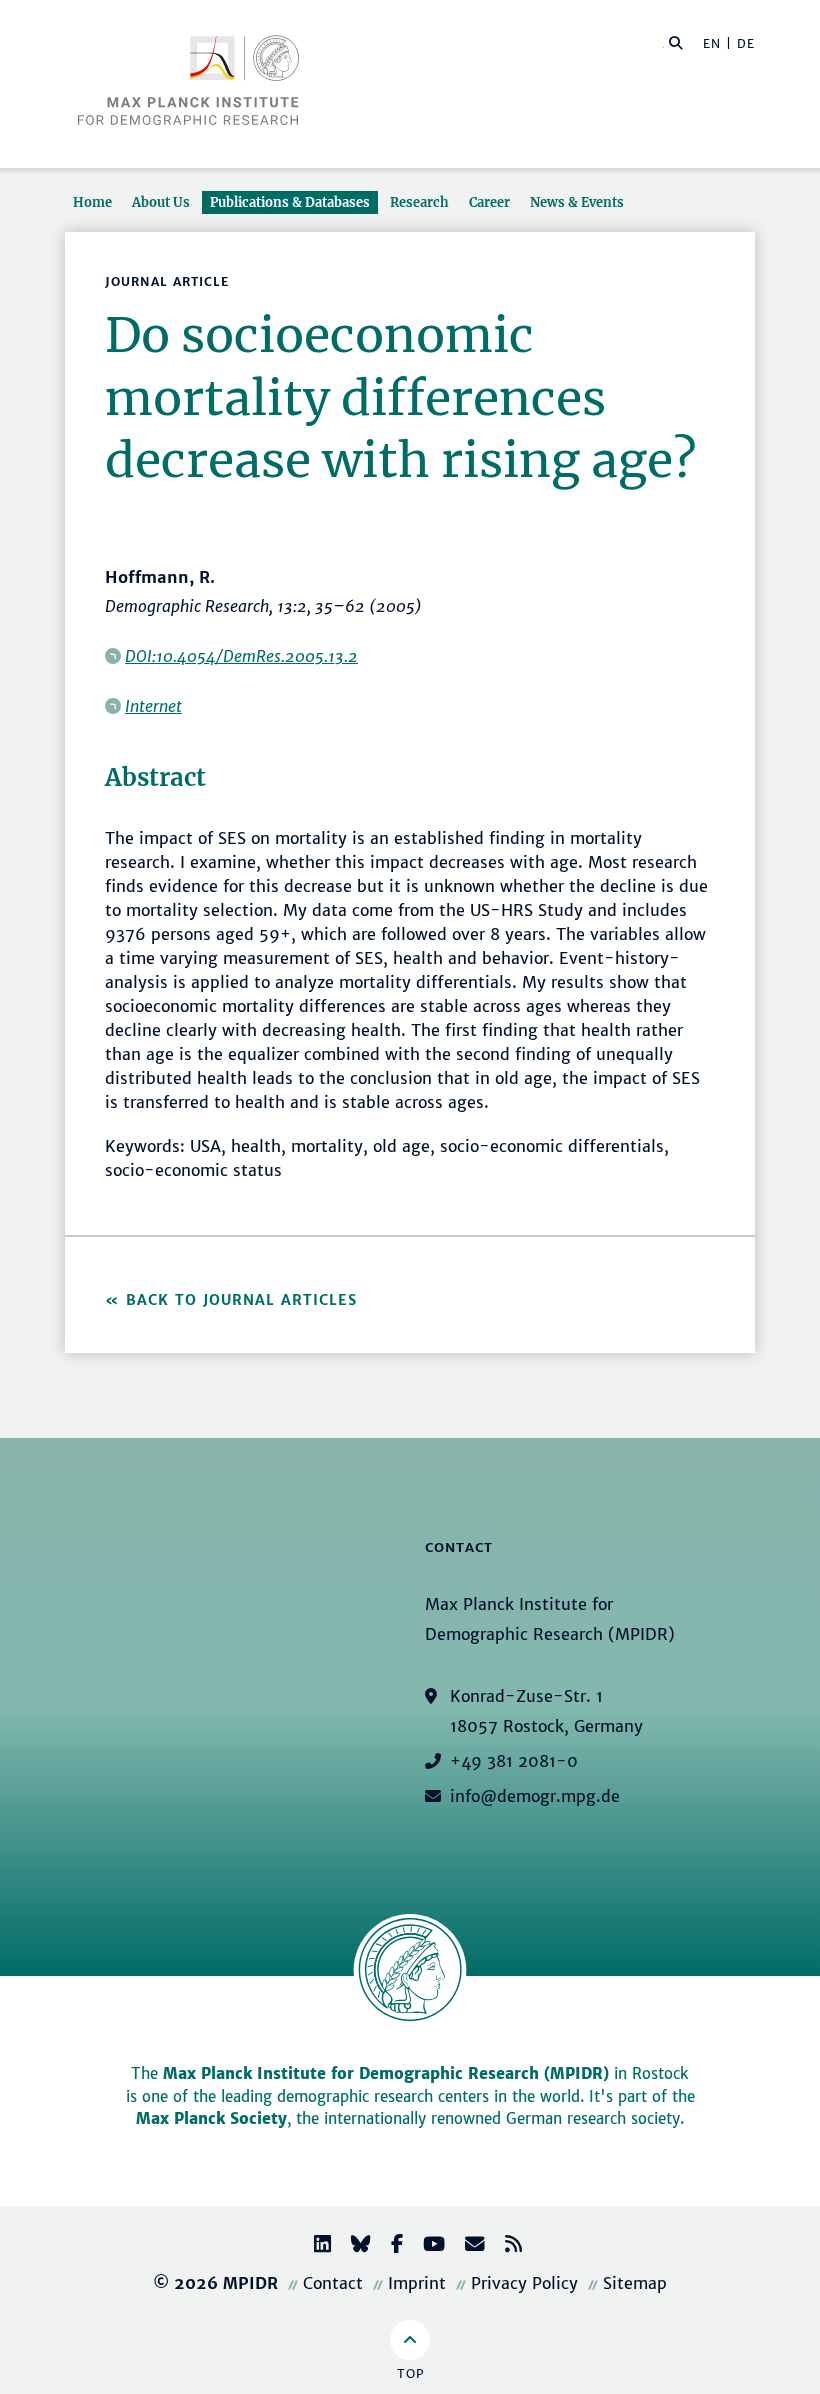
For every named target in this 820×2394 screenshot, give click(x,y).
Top (410, 2373)
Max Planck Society (211, 2118)
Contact (333, 2283)
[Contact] (467, 2246)
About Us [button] (161, 202)
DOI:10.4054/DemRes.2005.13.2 (241, 656)
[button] (676, 42)
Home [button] (92, 202)
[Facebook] (389, 2246)
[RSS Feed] (505, 2246)
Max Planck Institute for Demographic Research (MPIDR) (386, 2073)
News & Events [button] (577, 202)
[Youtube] (426, 2246)
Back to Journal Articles (241, 1300)
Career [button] (489, 202)
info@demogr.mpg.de (535, 1796)
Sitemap (635, 2283)
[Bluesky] (353, 2246)
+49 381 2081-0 (514, 1761)
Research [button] (419, 202)
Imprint (417, 2283)
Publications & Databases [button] (290, 202)
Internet (153, 706)
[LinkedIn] (314, 2246)
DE (746, 43)
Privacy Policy (524, 2283)
